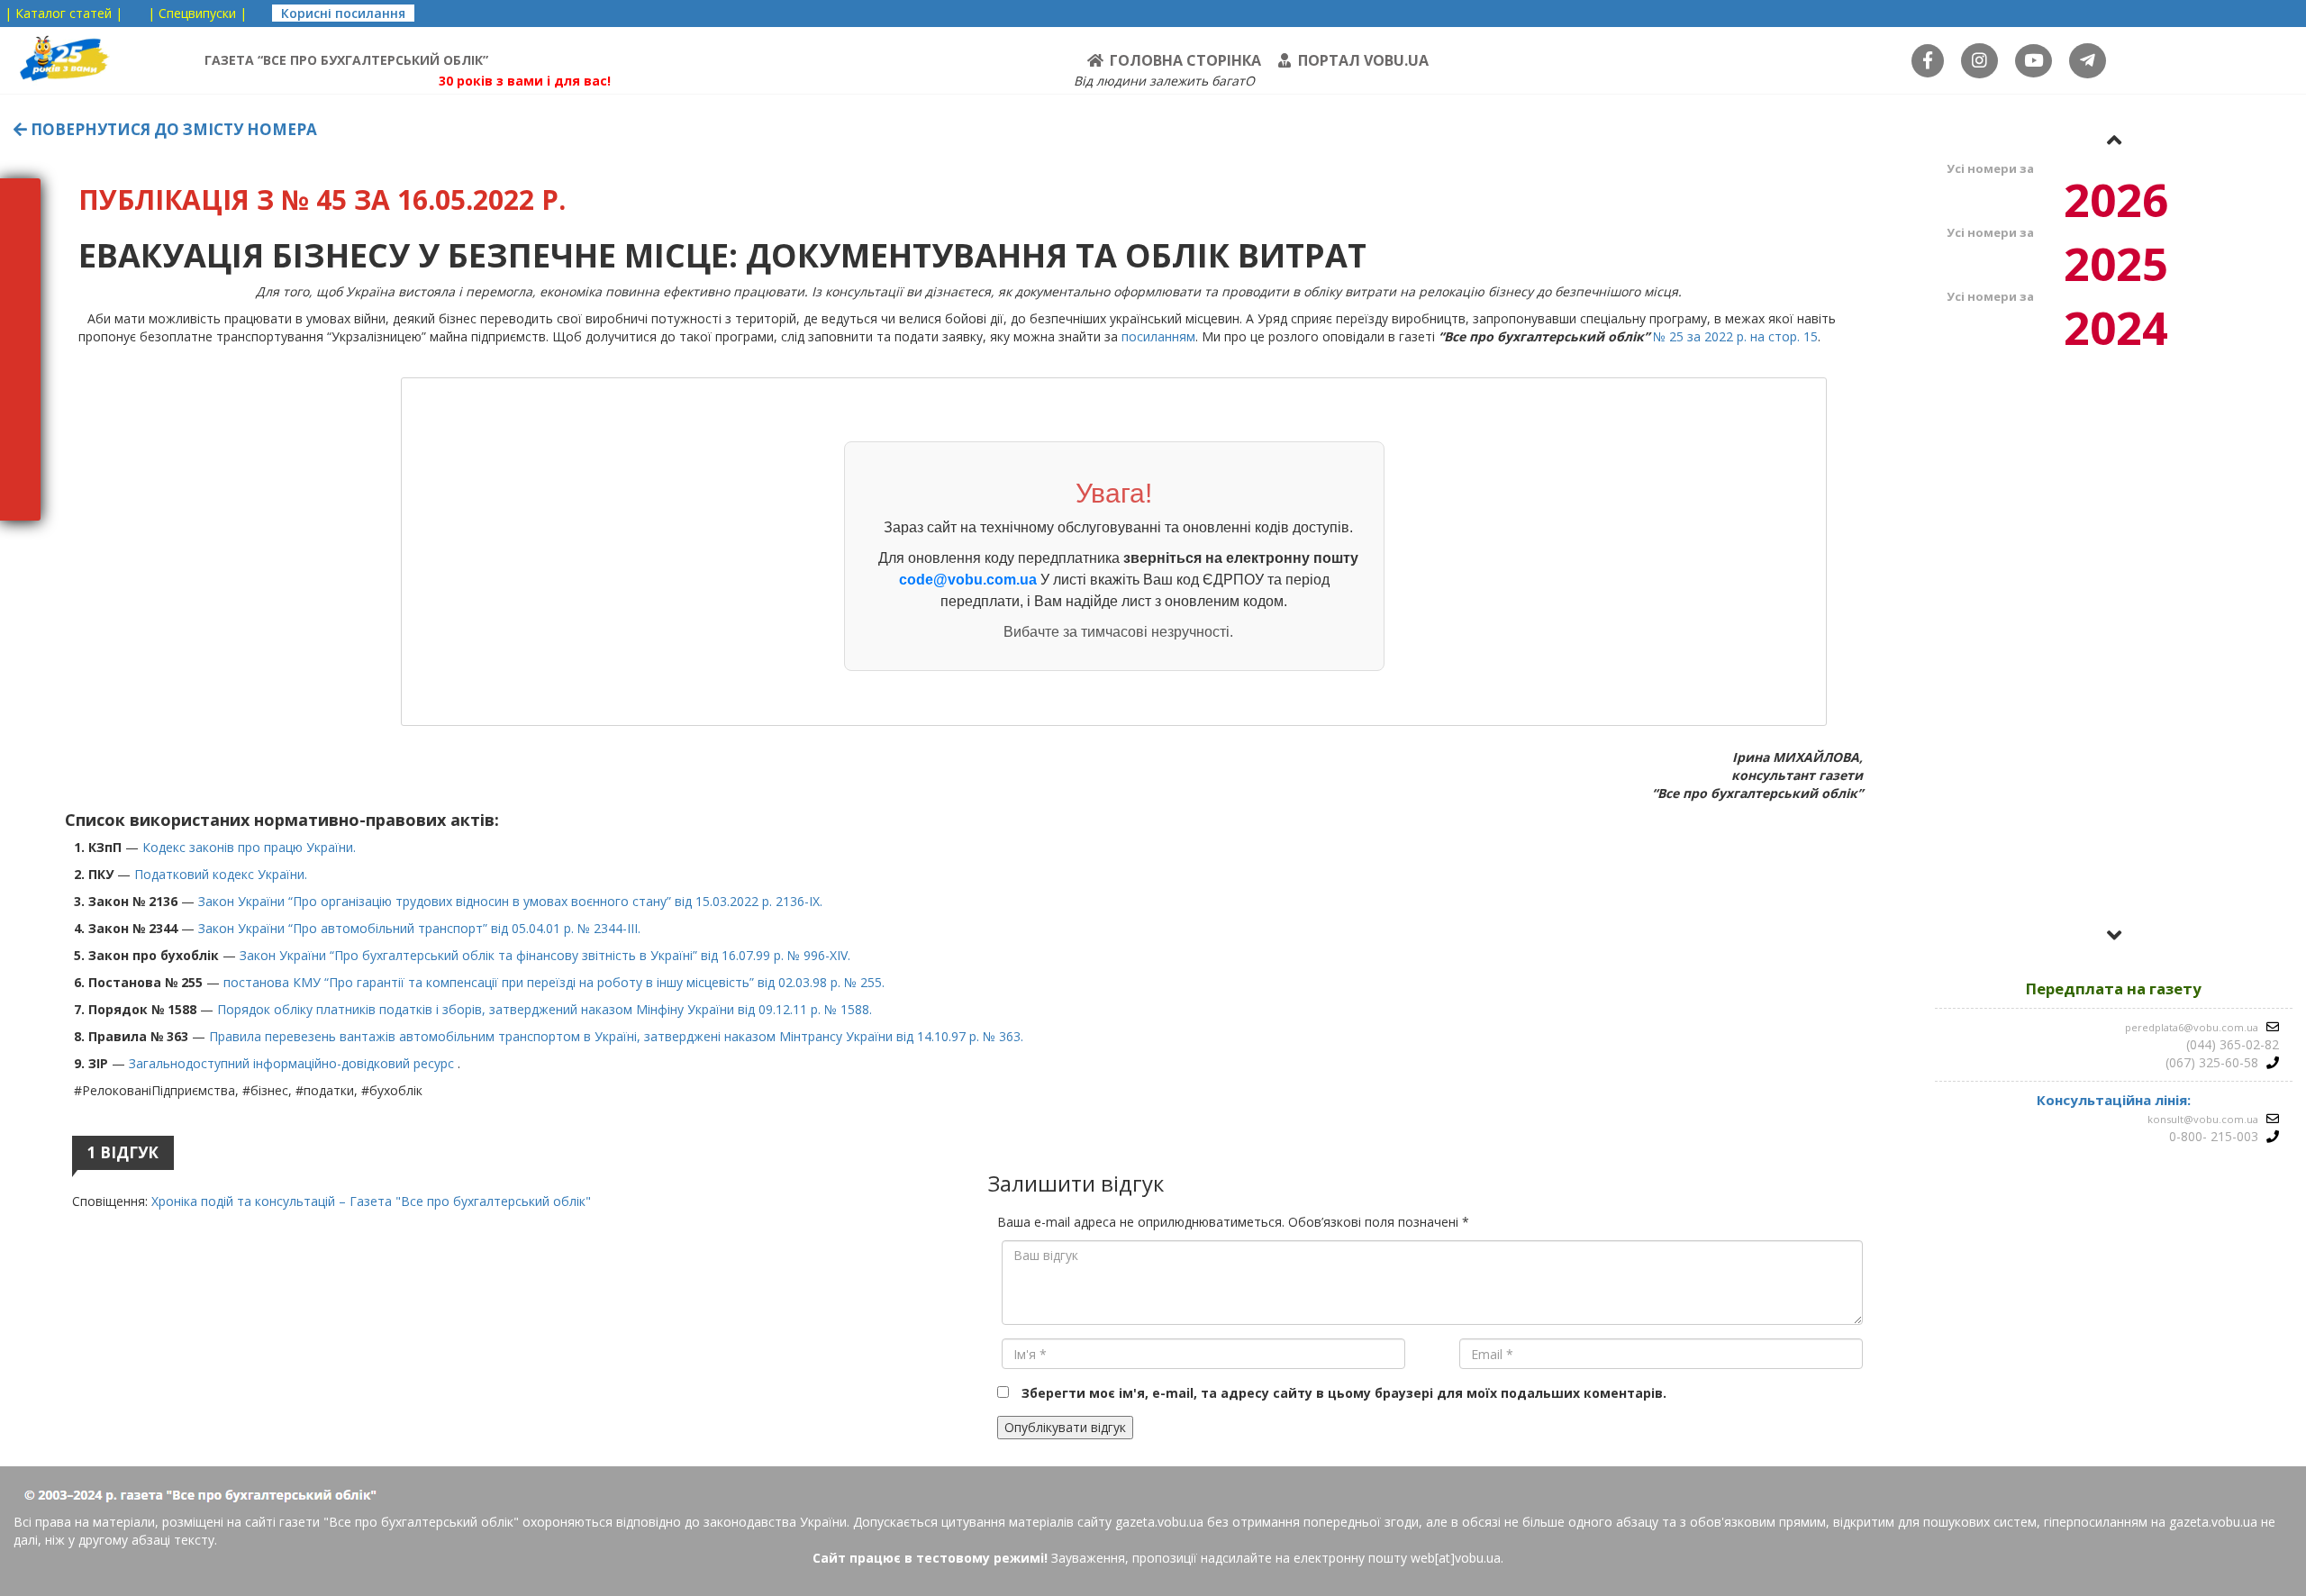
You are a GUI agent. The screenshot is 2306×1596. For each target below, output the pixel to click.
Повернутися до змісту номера (172, 129)
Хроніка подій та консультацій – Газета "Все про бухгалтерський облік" (371, 1201)
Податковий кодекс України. (221, 874)
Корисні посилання (343, 13)
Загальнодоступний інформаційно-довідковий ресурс (293, 1063)
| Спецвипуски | (197, 13)
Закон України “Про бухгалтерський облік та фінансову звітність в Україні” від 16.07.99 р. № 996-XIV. (545, 955)
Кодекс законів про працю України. (249, 847)
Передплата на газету (2114, 988)
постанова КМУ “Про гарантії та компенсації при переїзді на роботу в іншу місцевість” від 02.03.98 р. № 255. (561, 982)
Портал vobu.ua (1363, 60)
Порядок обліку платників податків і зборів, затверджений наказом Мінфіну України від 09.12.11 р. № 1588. (545, 1009)
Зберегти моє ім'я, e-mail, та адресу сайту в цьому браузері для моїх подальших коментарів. (1344, 1393)
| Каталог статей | (64, 13)
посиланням (1158, 336)
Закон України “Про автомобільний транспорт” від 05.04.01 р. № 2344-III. (419, 928)
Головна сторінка (1185, 60)
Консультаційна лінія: (2114, 1100)
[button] (2114, 140)
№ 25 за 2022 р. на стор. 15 (1735, 336)
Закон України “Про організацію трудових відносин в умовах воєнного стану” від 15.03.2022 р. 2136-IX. (510, 901)
